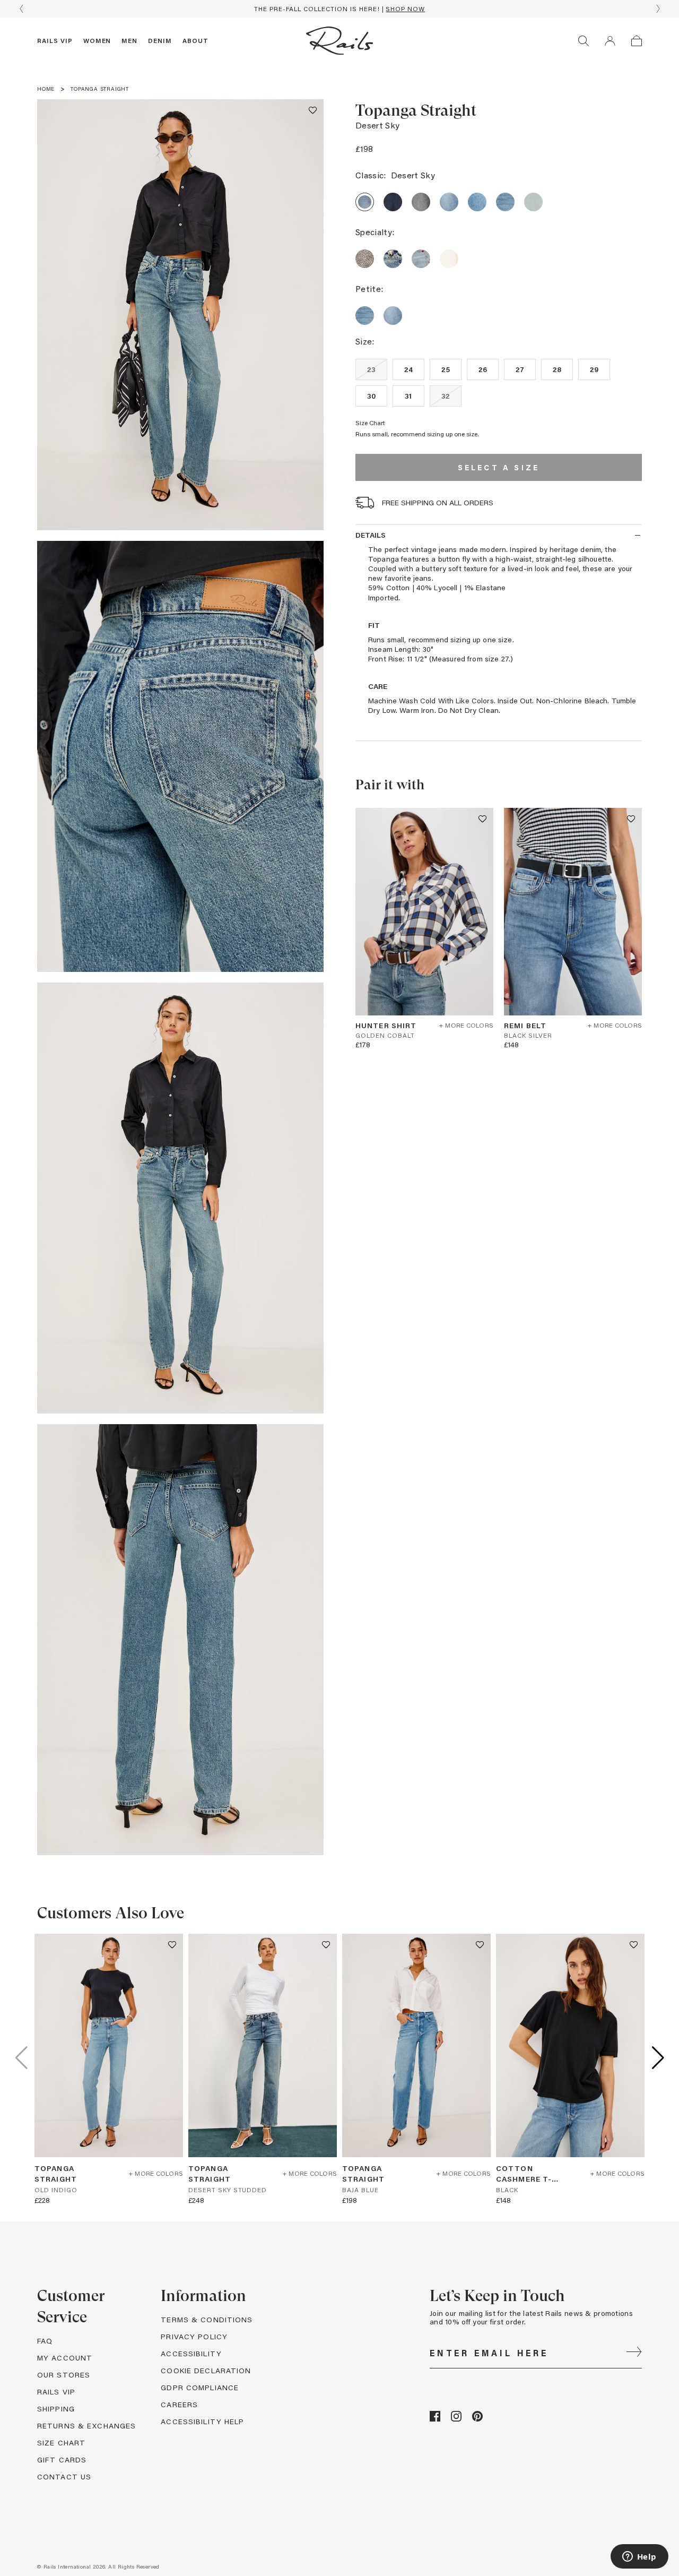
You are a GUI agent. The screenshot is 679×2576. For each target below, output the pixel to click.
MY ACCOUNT (65, 2358)
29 (594, 369)
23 (372, 369)
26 (483, 369)
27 (520, 369)
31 (408, 396)
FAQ (45, 2341)
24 (409, 369)
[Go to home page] (339, 41)
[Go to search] (584, 41)
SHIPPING (56, 2409)
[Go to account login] (610, 41)
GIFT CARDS (62, 2459)
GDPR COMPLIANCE (200, 2387)
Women (97, 40)
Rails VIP (55, 40)
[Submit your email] (634, 2353)
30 (372, 396)
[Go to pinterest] (477, 2419)
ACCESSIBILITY (191, 2353)
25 (446, 369)
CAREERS (179, 2404)
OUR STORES (64, 2375)
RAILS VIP (56, 2392)
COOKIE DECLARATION (206, 2370)
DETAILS (371, 535)
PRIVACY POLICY (194, 2336)
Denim (160, 40)
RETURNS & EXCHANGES (86, 2426)
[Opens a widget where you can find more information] (639, 2557)
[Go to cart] (637, 41)
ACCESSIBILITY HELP (202, 2421)
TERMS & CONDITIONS (207, 2319)
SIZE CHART (61, 2443)
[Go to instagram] (456, 2419)
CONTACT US (64, 2476)
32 (446, 396)
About (195, 40)
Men (129, 40)
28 (557, 369)
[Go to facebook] (435, 2419)
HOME (46, 89)
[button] (313, 110)
